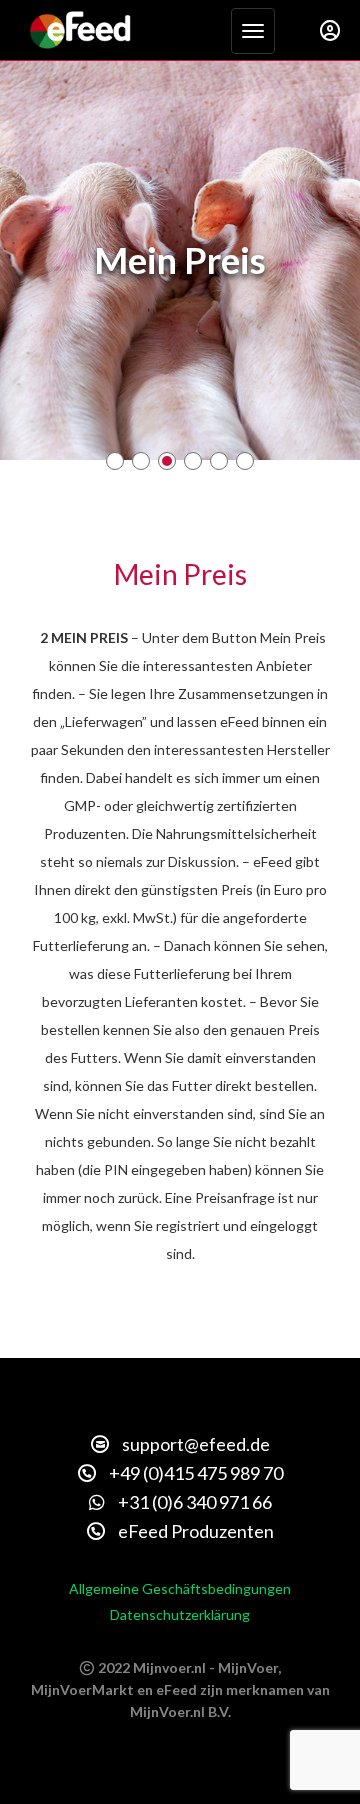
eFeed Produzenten (194, 1531)
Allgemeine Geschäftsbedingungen (180, 1588)
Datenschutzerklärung (180, 1614)
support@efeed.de (194, 1444)
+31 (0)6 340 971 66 (193, 1502)
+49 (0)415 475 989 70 (194, 1473)
